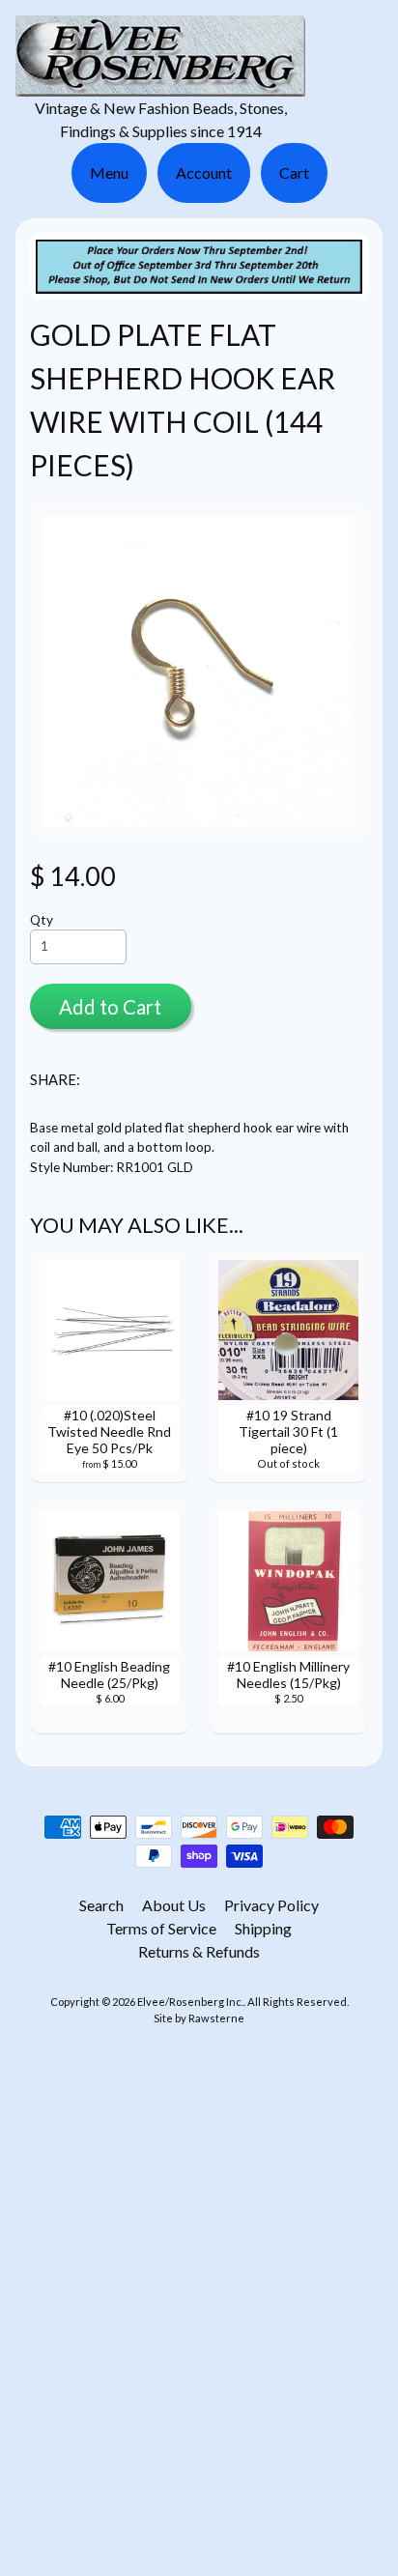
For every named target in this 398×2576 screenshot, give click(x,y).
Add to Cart (110, 1007)
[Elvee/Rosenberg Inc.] (160, 85)
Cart (294, 172)
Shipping (263, 1928)
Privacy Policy (271, 1905)
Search (101, 1905)
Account (204, 172)
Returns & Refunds (199, 1951)
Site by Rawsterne (199, 2018)
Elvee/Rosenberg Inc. (190, 2002)
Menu (109, 172)
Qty (42, 920)
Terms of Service (161, 1928)
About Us (174, 1905)
